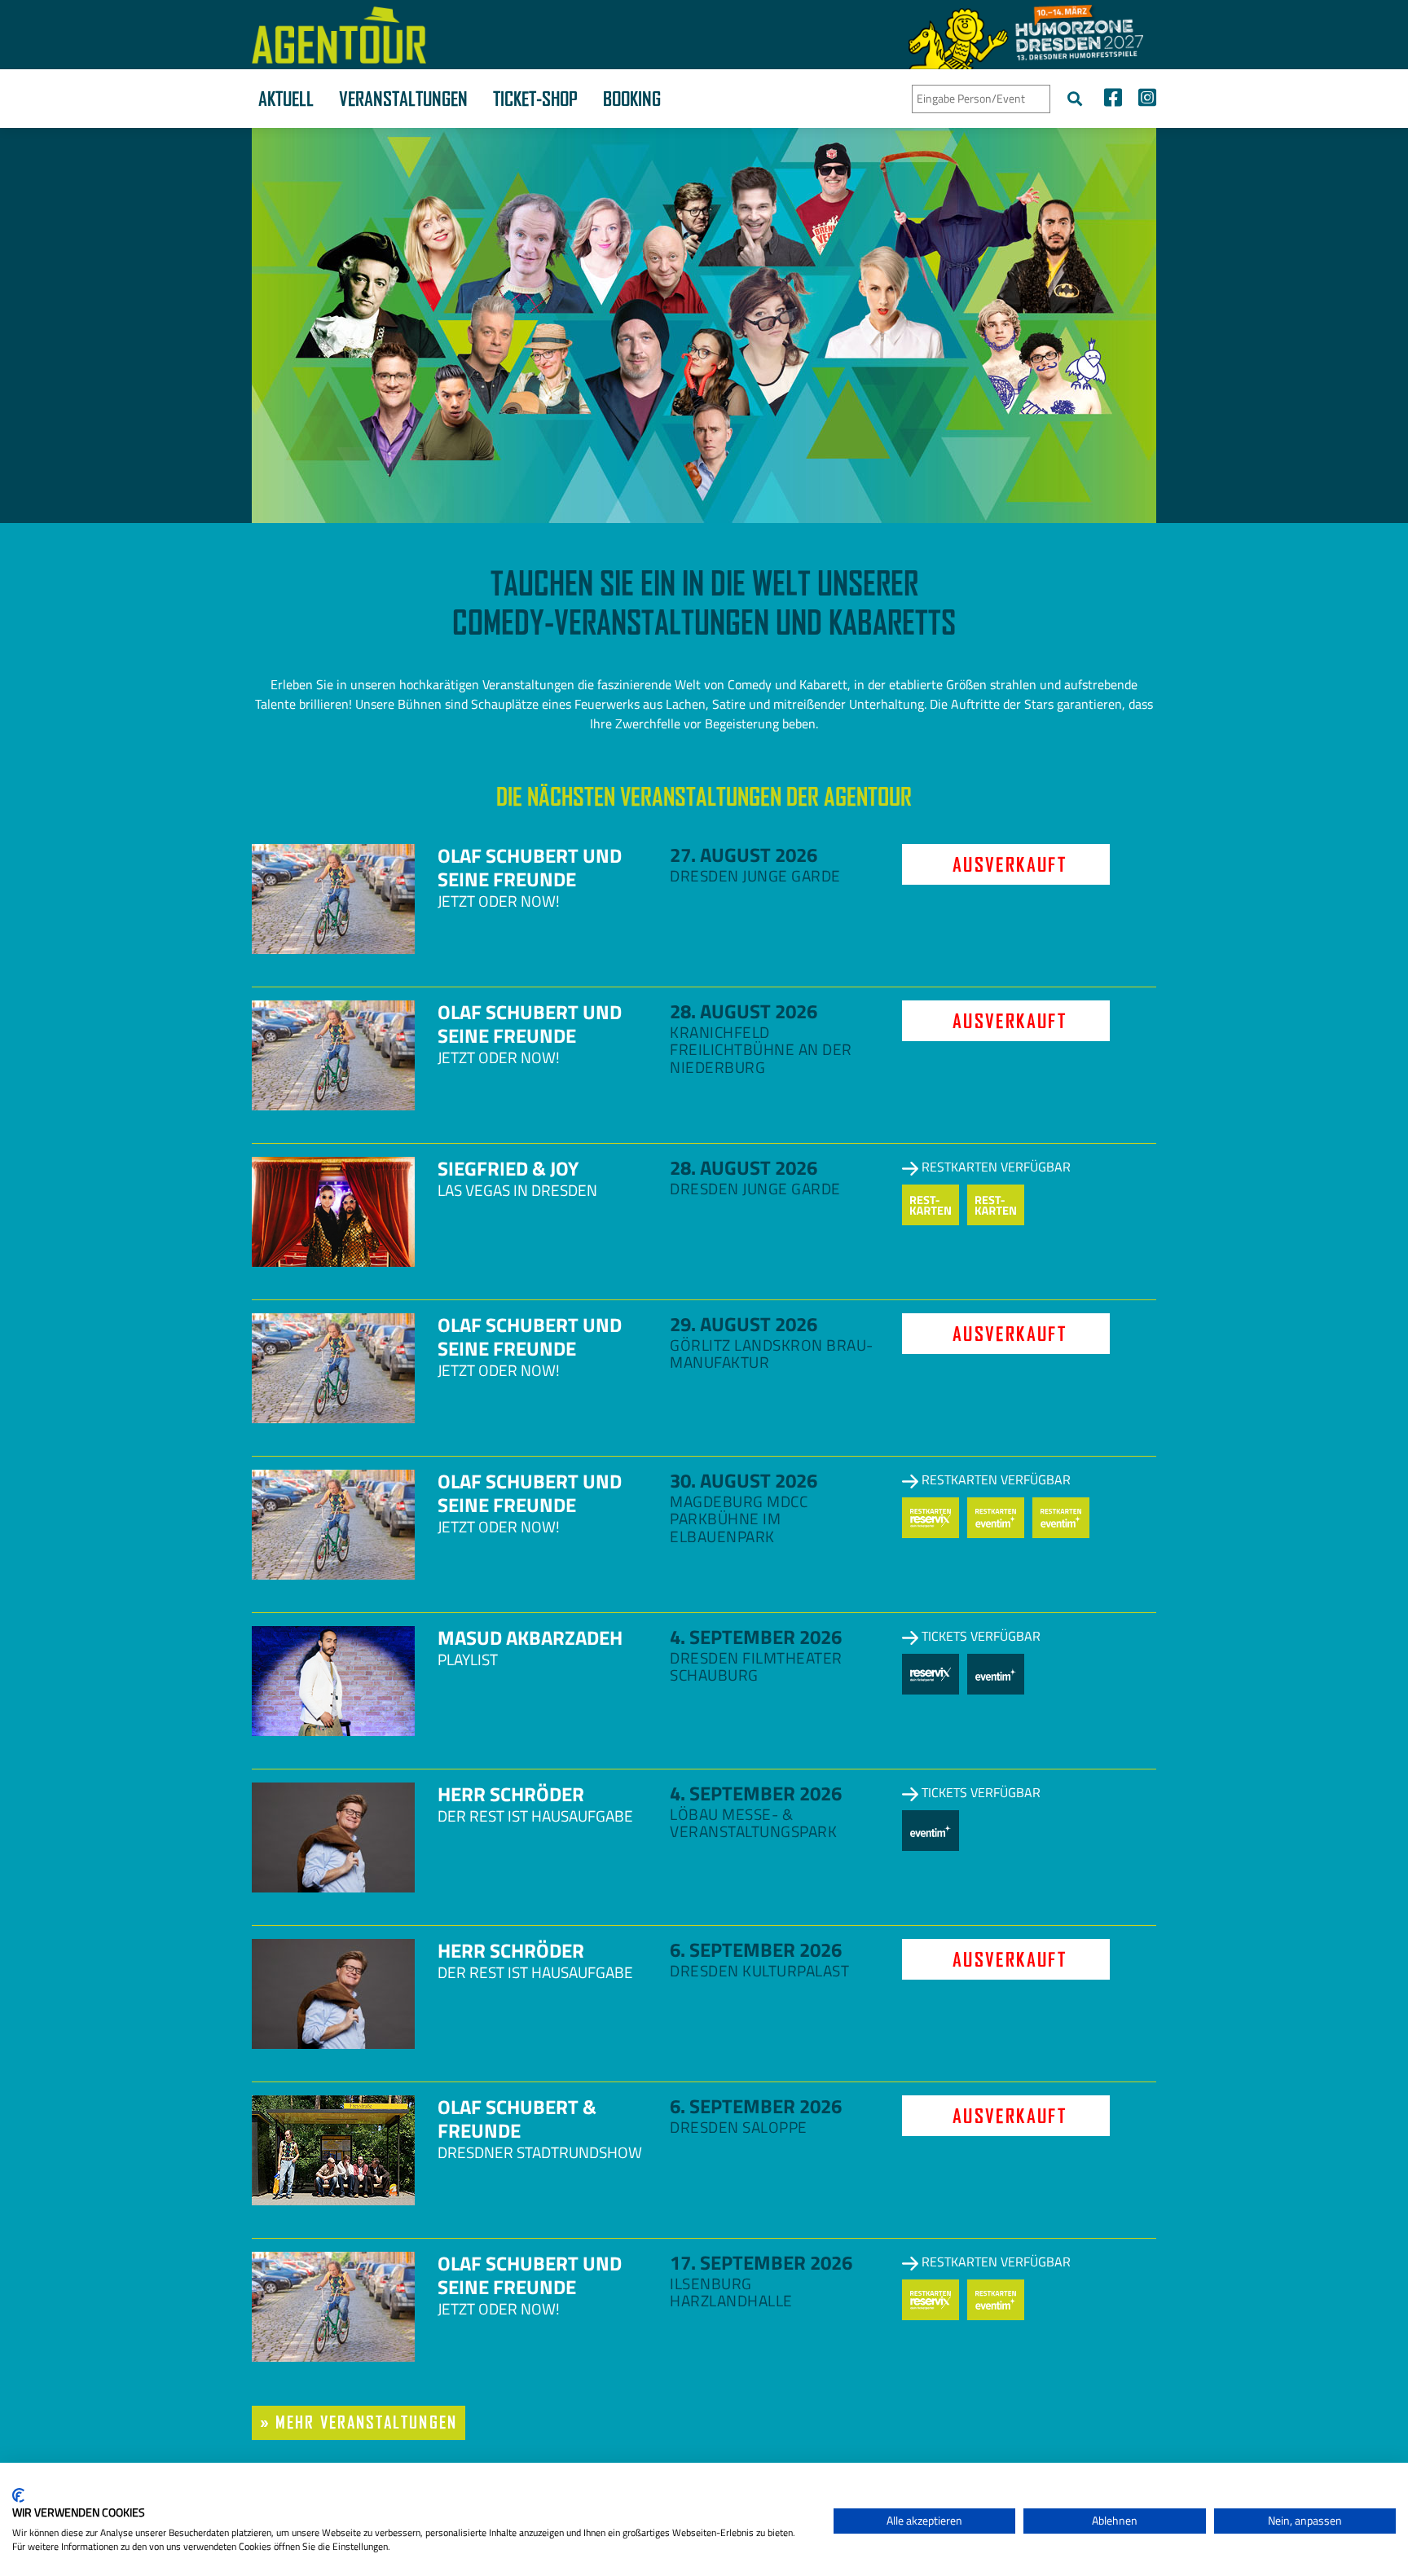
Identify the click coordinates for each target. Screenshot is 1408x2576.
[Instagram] (1143, 100)
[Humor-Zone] (1026, 35)
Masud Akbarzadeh (530, 1637)
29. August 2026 (744, 1324)
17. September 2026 (761, 2262)
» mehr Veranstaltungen (359, 2422)
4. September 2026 (756, 1637)
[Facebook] (1113, 100)
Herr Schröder (511, 1794)
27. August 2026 (744, 855)
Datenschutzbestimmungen (753, 2483)
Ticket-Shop (535, 99)
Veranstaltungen (403, 99)
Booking (632, 99)
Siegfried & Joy (508, 1168)
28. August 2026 (744, 1011)
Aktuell (286, 99)
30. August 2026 (744, 1480)
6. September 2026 (756, 1950)
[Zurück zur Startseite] (339, 35)
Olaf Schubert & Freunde (517, 2119)
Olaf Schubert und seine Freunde (530, 867)
